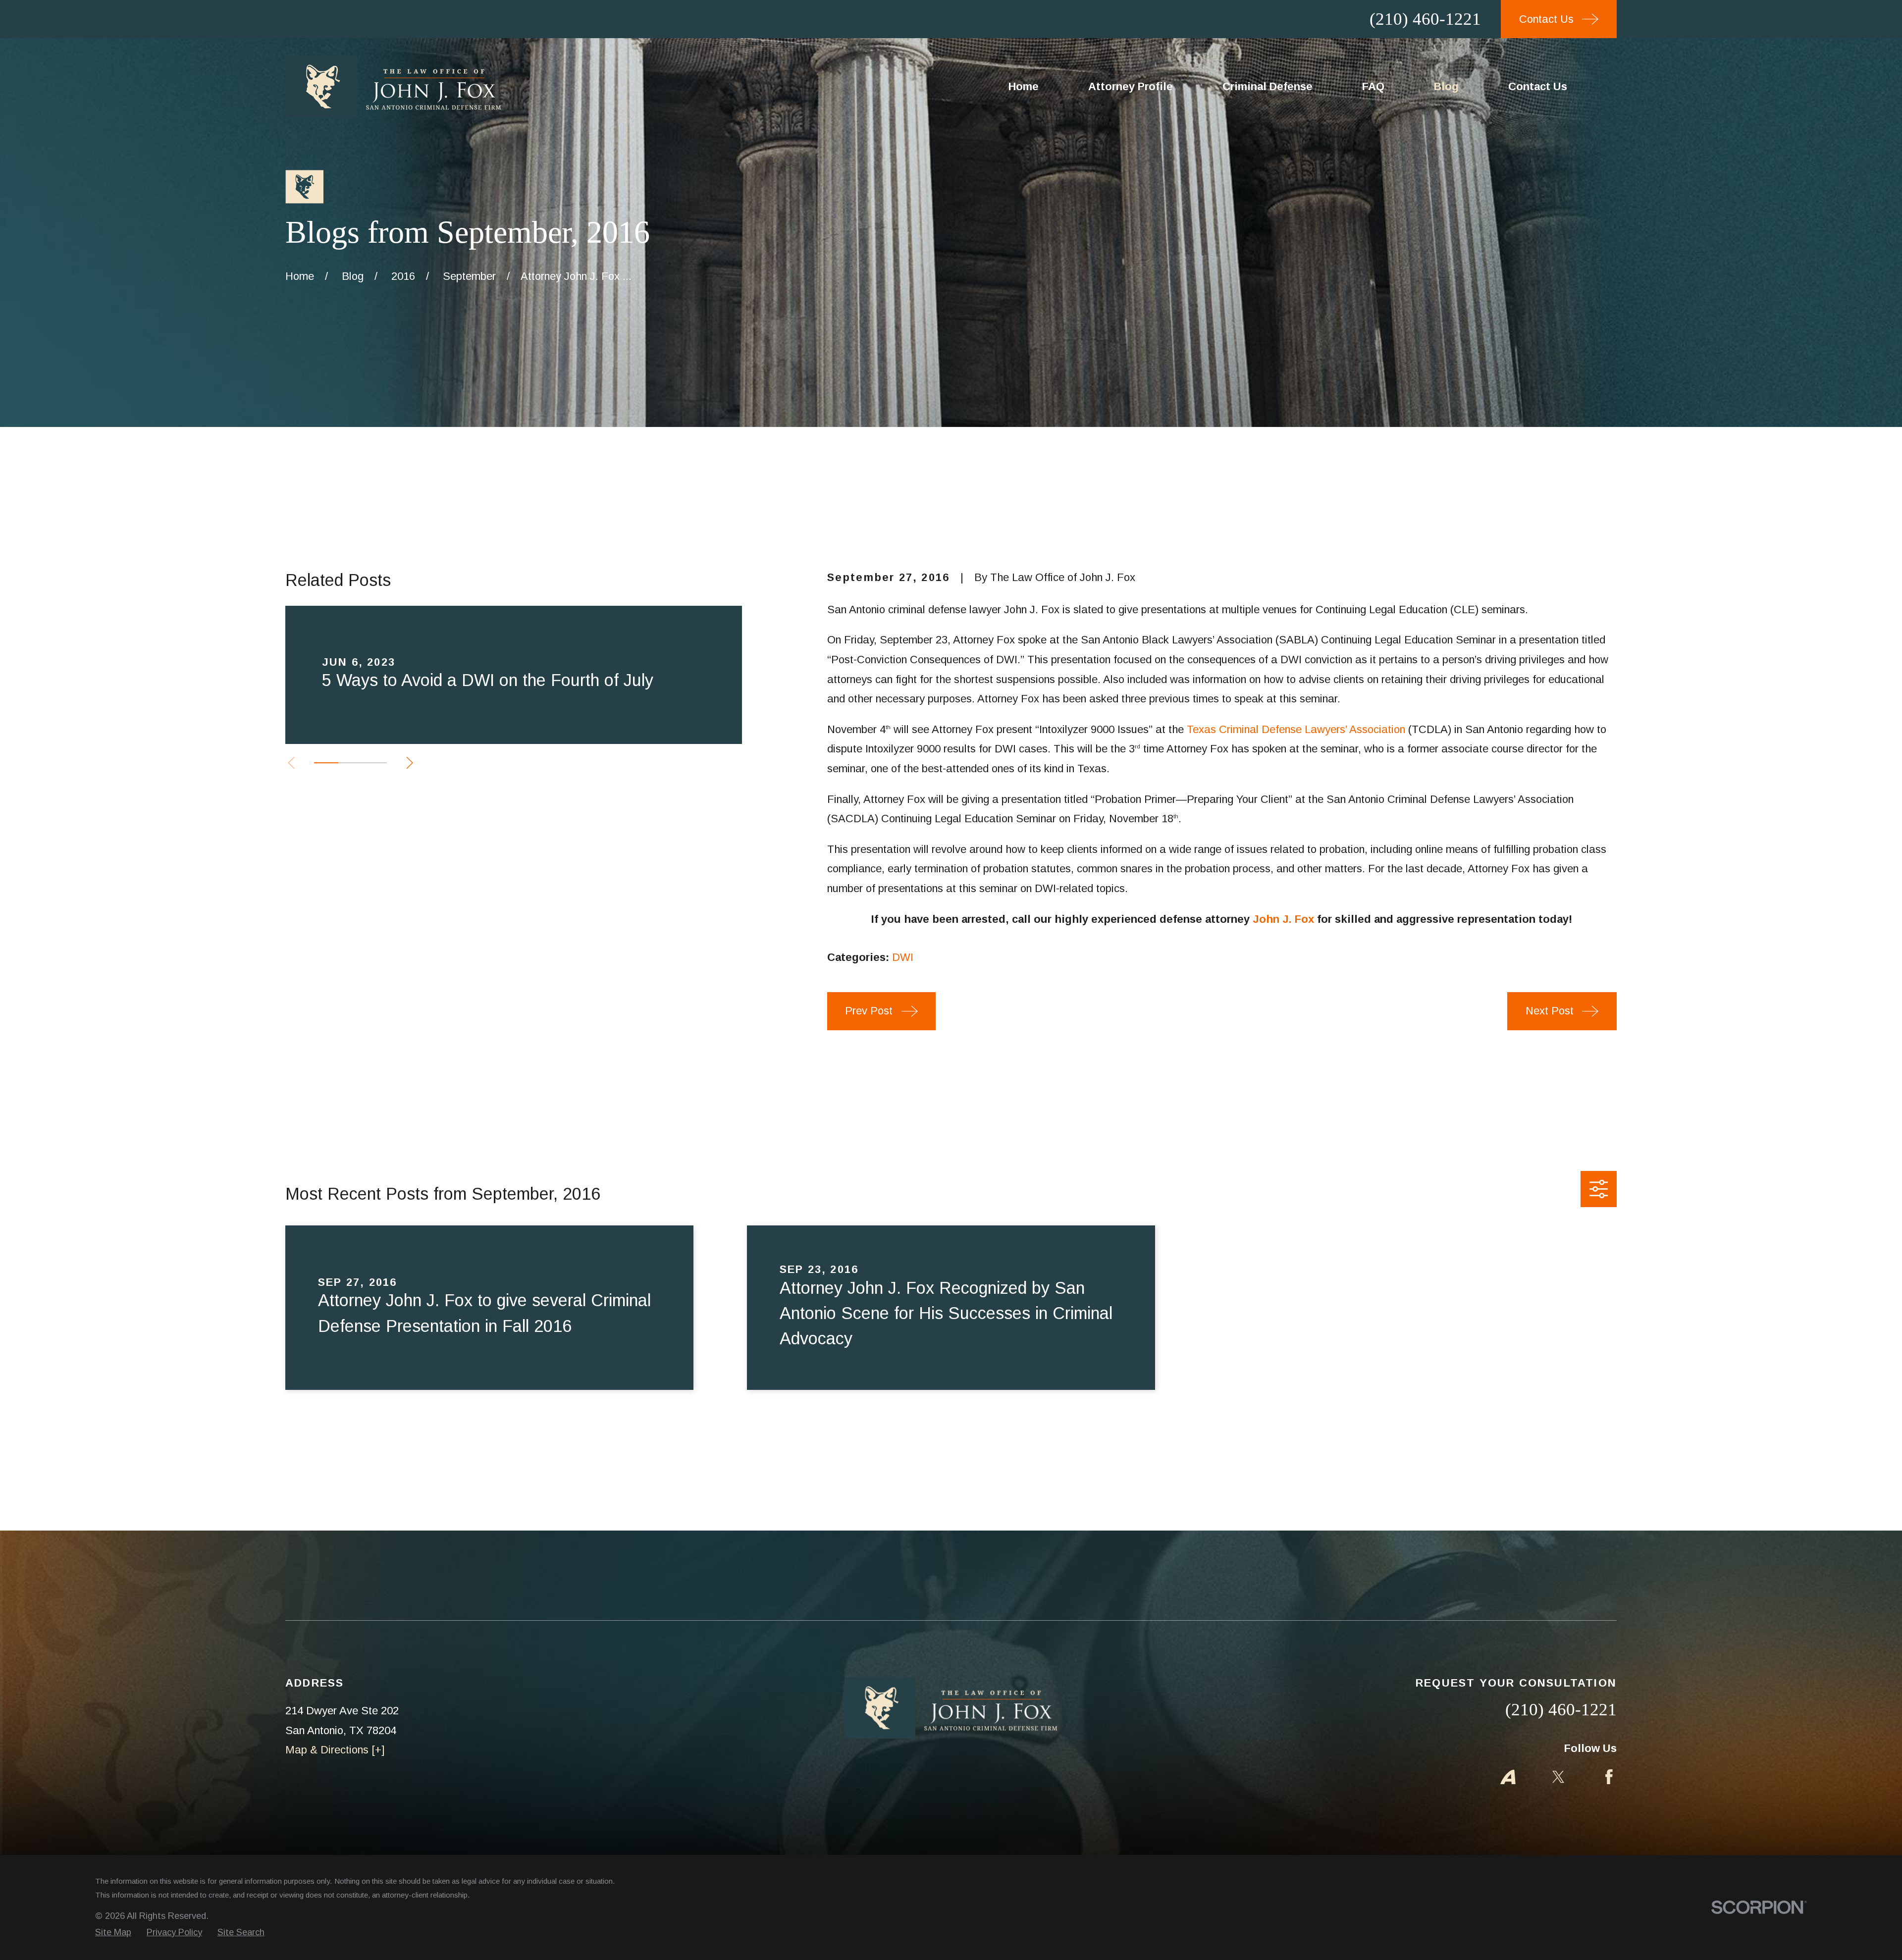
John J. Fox (1283, 919)
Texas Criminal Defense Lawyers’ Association (1296, 729)
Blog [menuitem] (1446, 86)
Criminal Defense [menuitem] (1268, 86)
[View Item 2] (350, 763)
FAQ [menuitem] (1373, 86)
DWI (903, 957)
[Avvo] (1508, 1777)
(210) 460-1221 (1425, 19)
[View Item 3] (375, 763)
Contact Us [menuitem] (1538, 86)
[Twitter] (1559, 1777)
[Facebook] (1609, 1777)
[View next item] (410, 763)
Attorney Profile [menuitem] (1131, 86)
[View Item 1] (326, 763)
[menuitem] (113, 1933)
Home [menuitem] (1024, 86)
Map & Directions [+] (335, 1750)
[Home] (393, 87)
